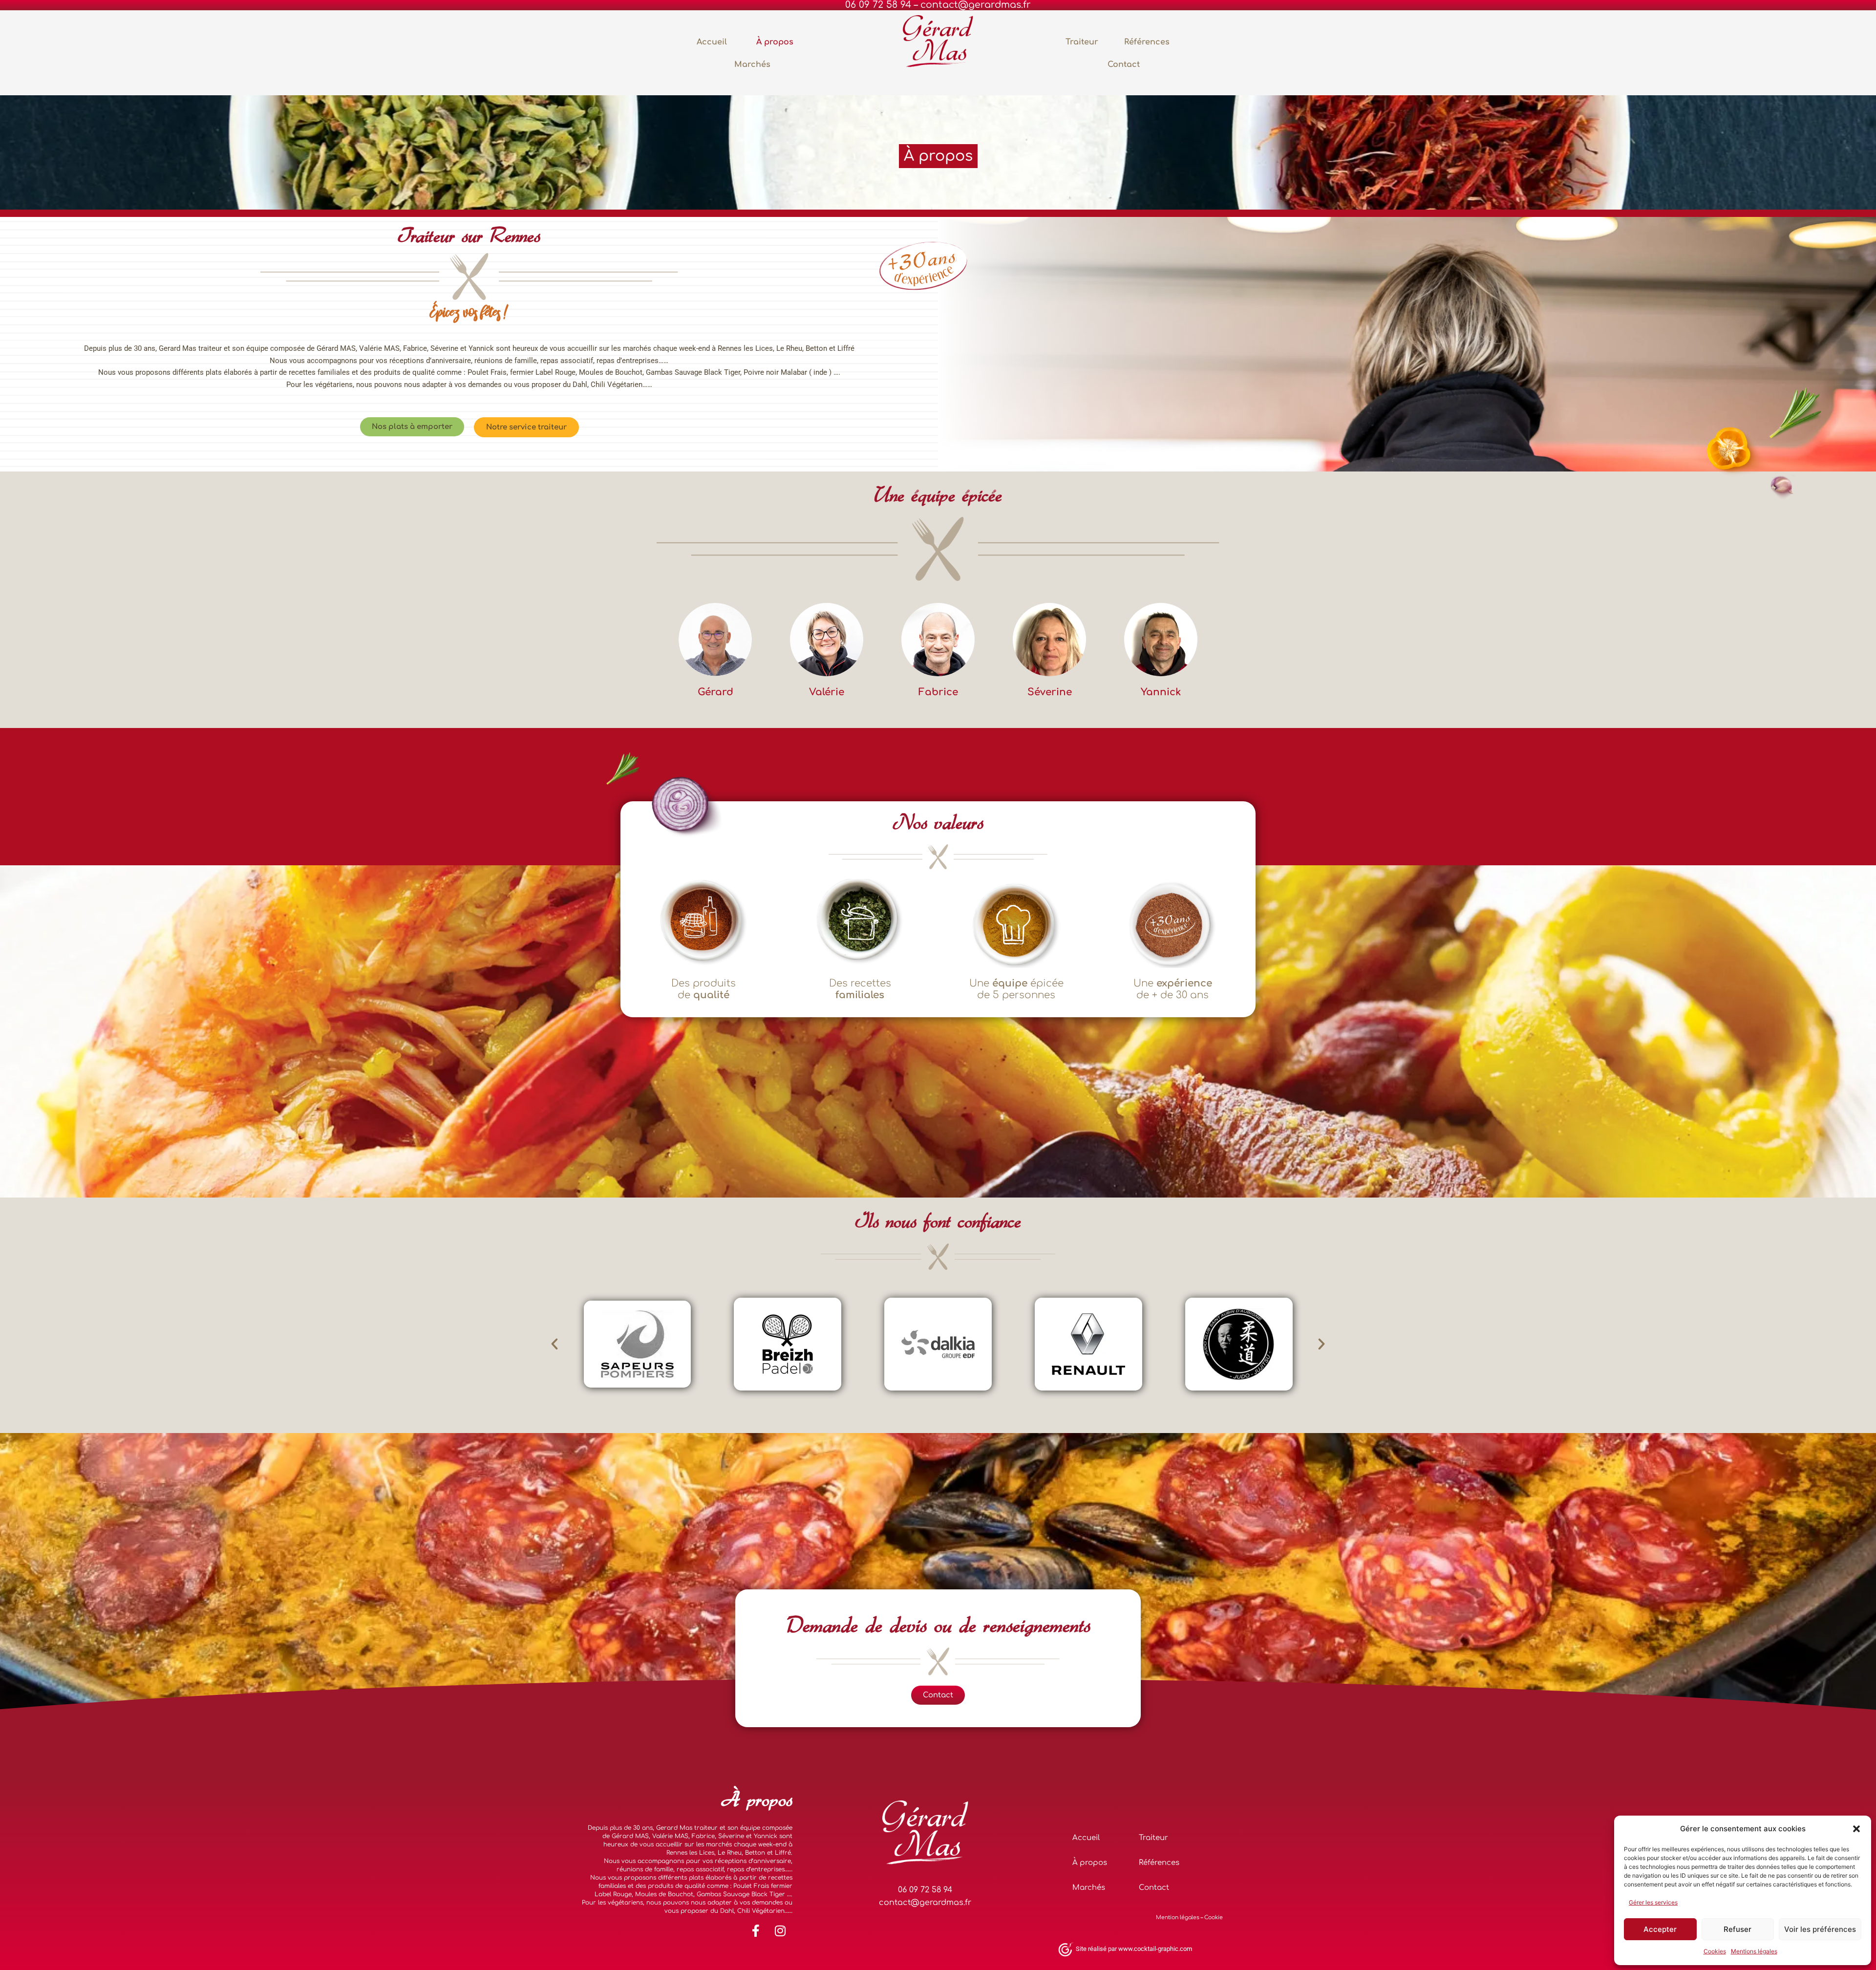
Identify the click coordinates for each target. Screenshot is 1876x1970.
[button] (1856, 1829)
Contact (1124, 64)
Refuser (1737, 1929)
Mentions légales (1754, 1951)
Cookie (1214, 1917)
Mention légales (1178, 1917)
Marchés (752, 64)
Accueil (712, 42)
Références (1147, 42)
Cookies (1715, 1951)
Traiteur (1082, 42)
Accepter (1660, 1929)
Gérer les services (1653, 1902)
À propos (775, 42)
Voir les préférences (1820, 1929)
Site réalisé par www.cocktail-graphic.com (1134, 1949)
